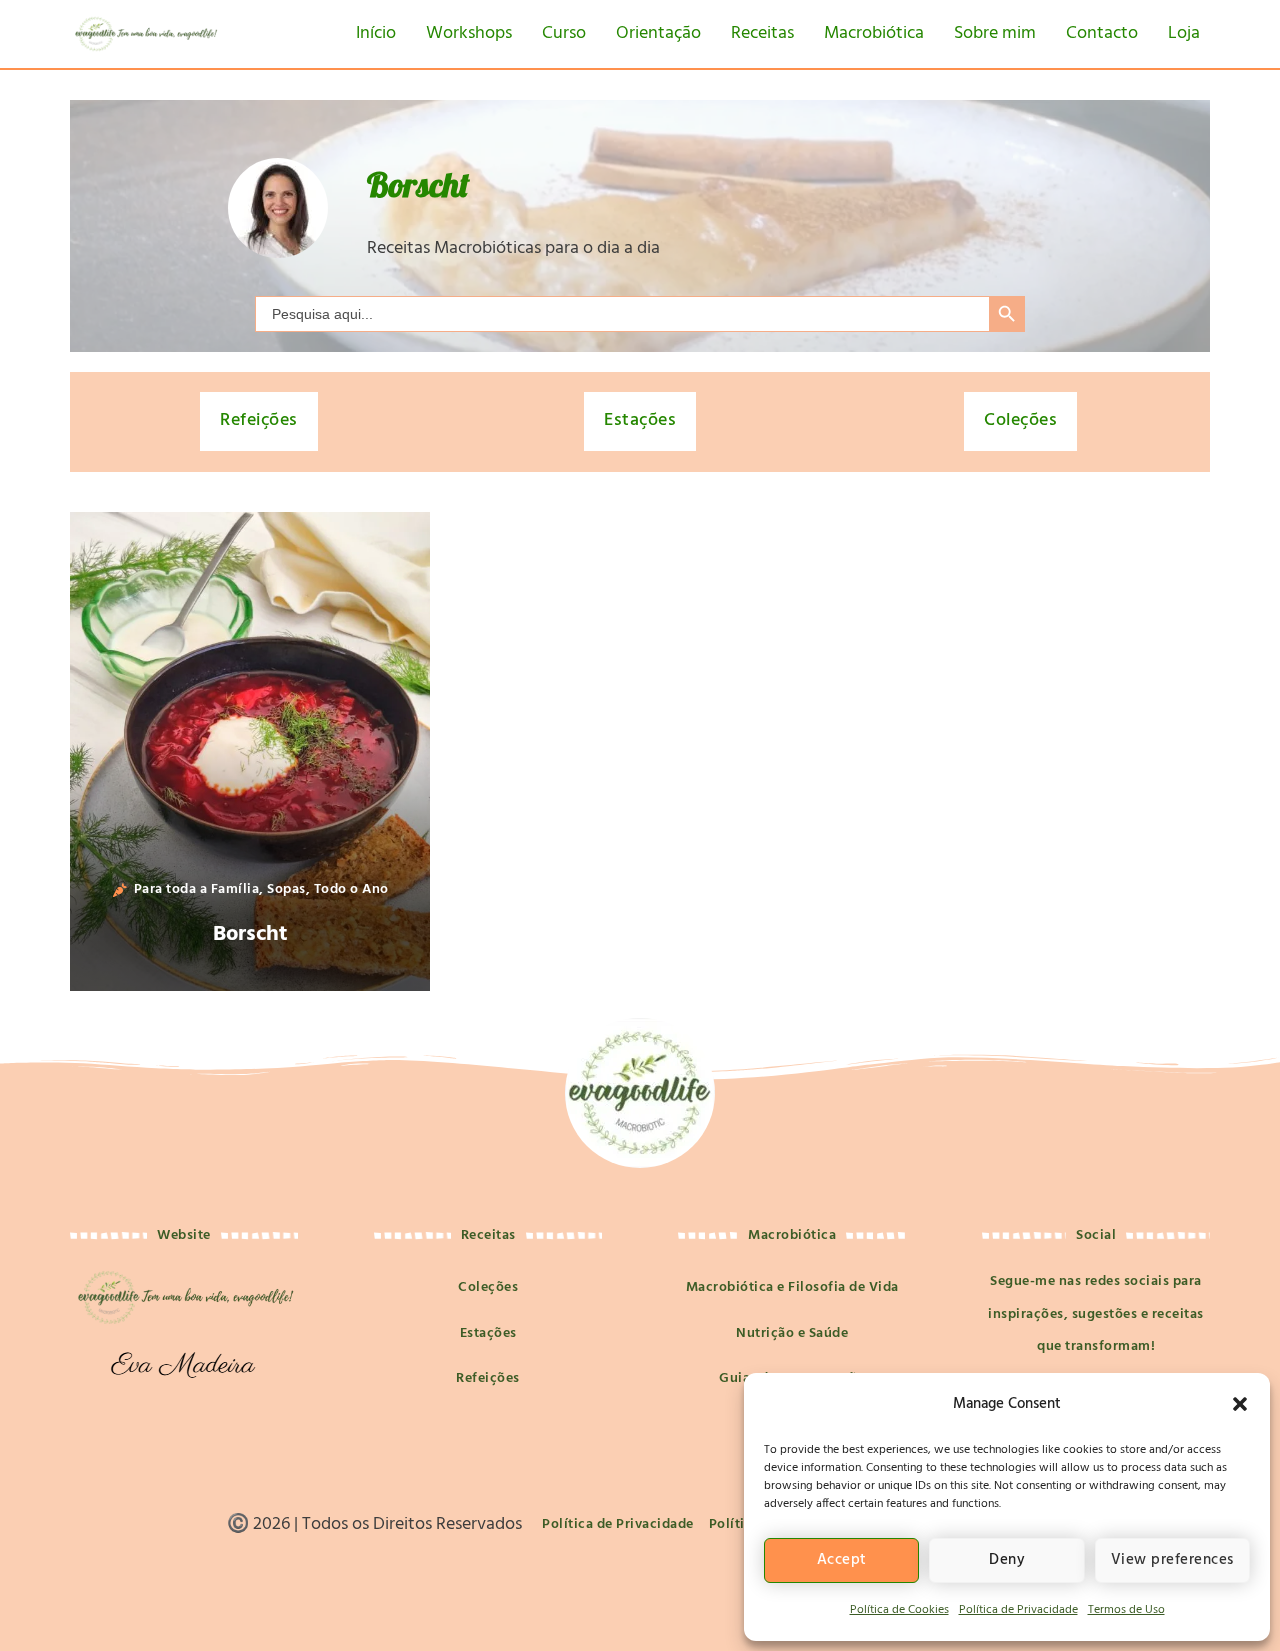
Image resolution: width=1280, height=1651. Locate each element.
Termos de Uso (1126, 1610)
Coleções (1020, 420)
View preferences (1172, 1560)
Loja (1184, 33)
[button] (1240, 1404)
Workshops (469, 33)
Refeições (259, 420)
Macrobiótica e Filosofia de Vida (792, 1287)
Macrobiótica (874, 33)
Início (376, 33)
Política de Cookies (899, 1610)
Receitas (762, 33)
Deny (1007, 1560)
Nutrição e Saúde (792, 1333)
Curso (564, 33)
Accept (842, 1560)
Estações (640, 420)
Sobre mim (995, 33)
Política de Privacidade (1018, 1610)
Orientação (658, 33)
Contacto (1102, 33)
